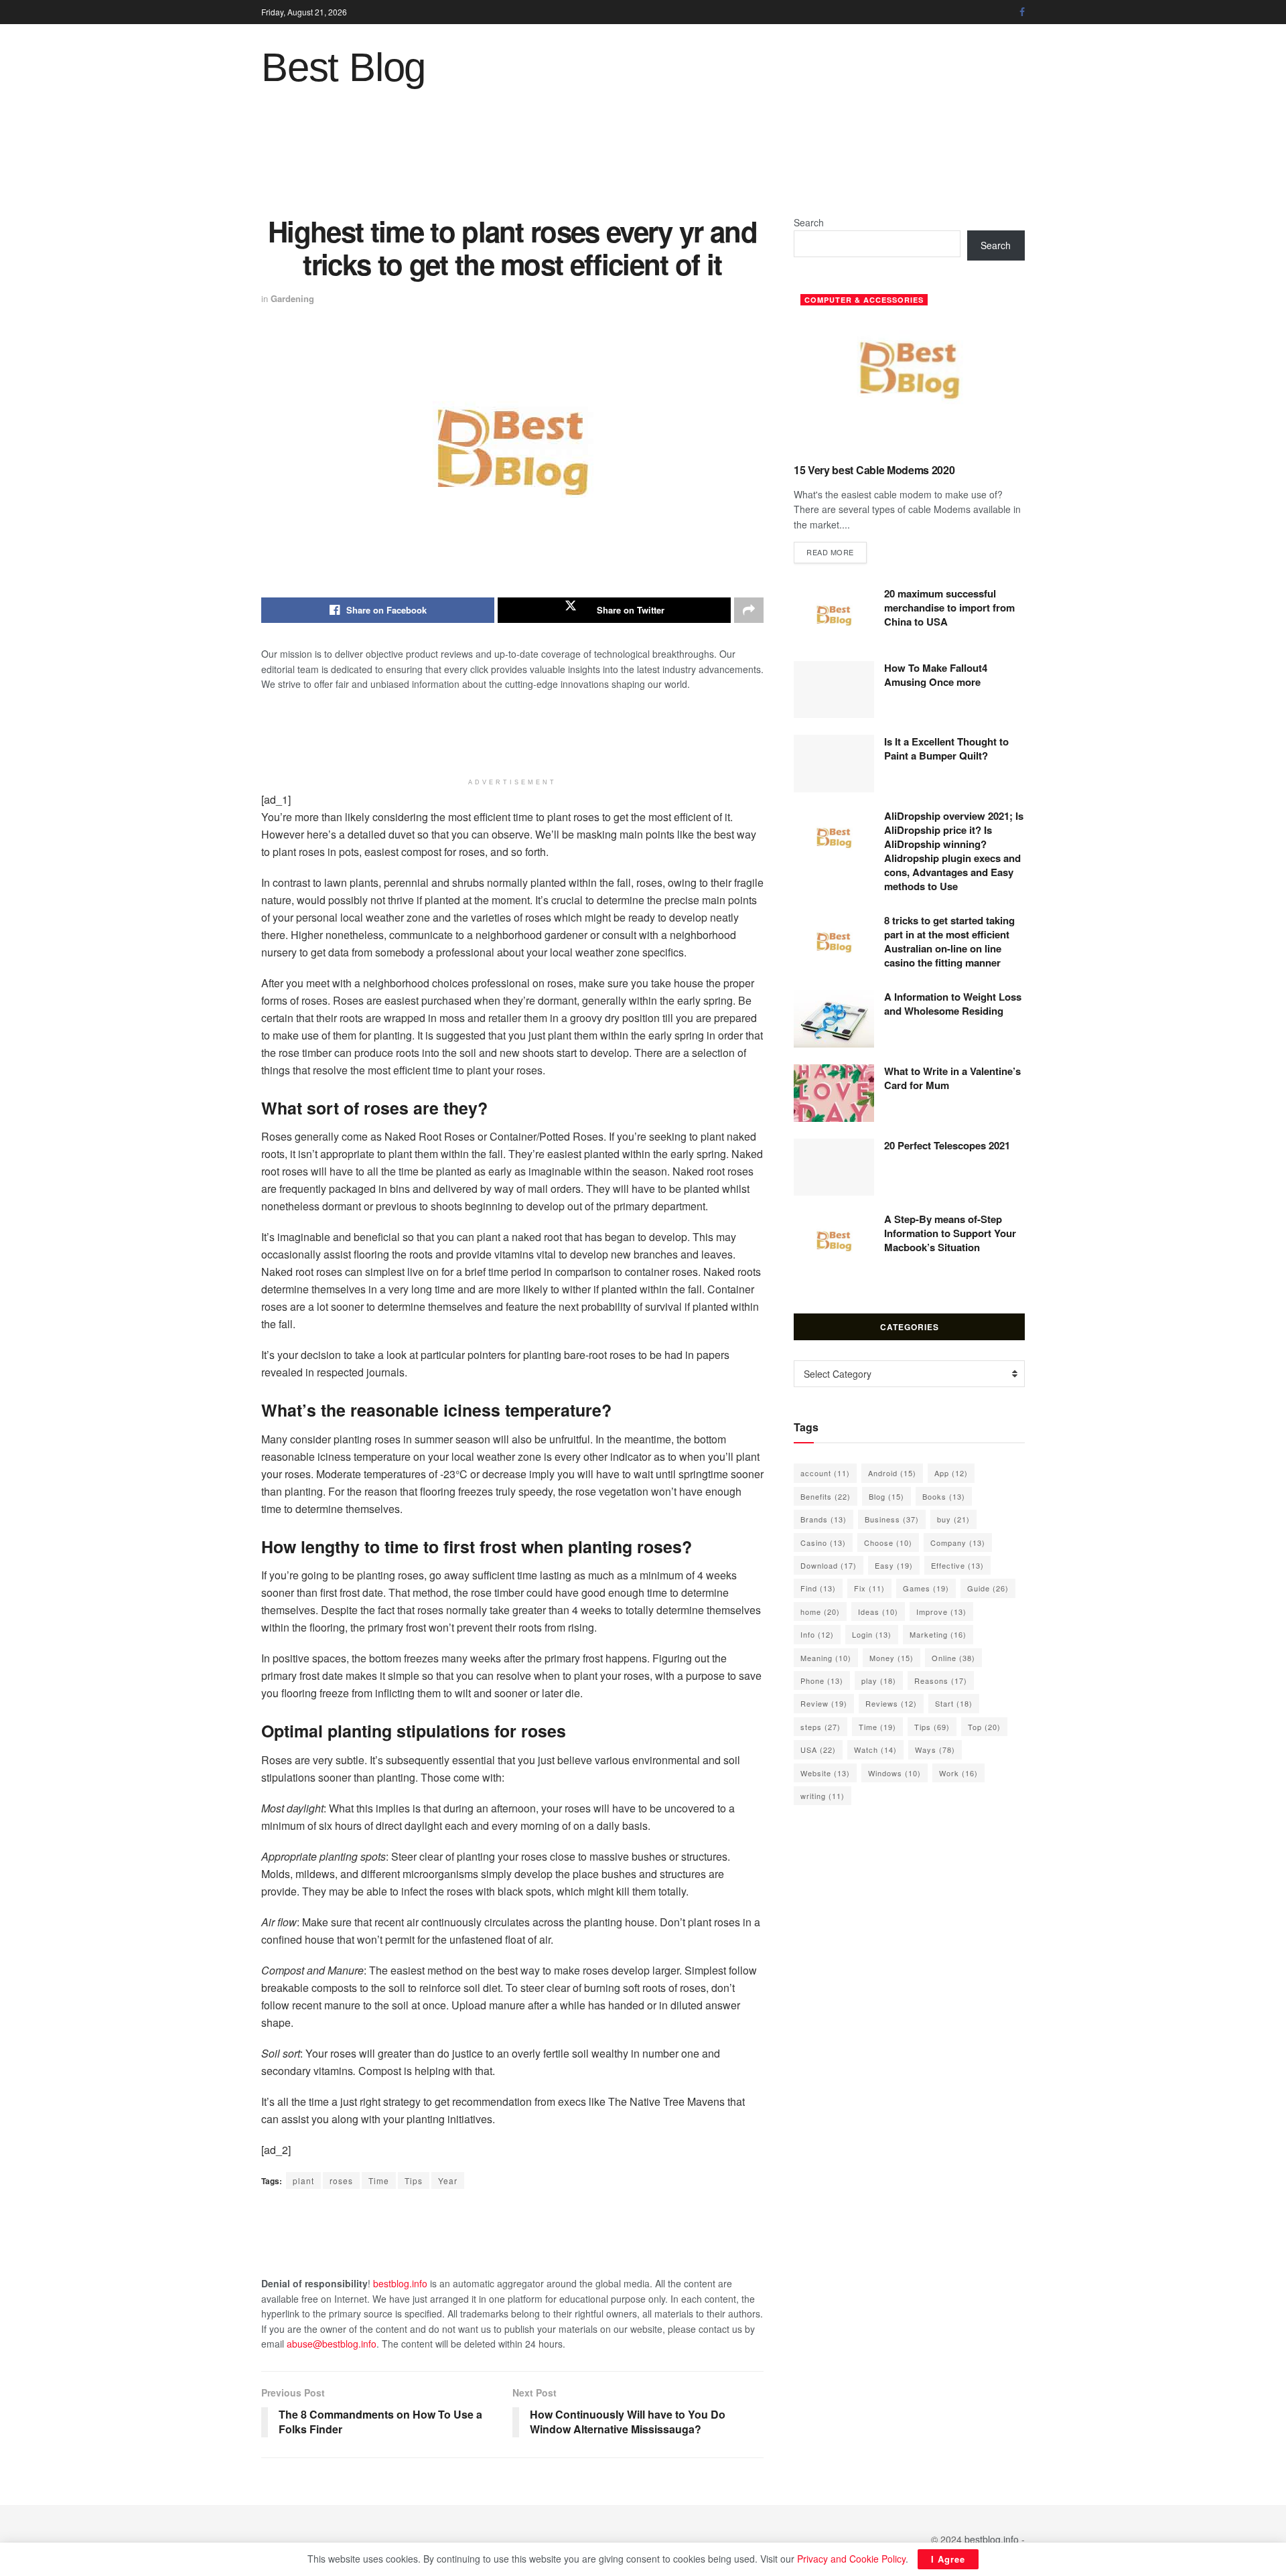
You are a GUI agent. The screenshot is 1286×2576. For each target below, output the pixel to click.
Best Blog (343, 68)
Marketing (938, 1634)
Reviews (891, 1703)
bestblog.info (400, 2283)
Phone (822, 1680)
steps (820, 1727)
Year (448, 2180)
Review (824, 1703)
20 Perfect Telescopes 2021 (947, 1145)
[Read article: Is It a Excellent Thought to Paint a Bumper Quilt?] (834, 764)
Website (825, 1773)
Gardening (292, 298)
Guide (988, 1588)
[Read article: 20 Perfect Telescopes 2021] (834, 1167)
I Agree (948, 2559)
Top (984, 1727)
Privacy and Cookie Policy (851, 2559)
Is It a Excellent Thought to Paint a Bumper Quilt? (946, 748)
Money (891, 1658)
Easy (894, 1565)
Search (809, 222)
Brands (824, 1519)
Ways (935, 1749)
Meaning (826, 1658)
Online (953, 1658)
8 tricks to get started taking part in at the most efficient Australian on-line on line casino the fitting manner (949, 941)
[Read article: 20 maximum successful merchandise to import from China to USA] (834, 616)
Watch (875, 1749)
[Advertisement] (643, 161)
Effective (957, 1565)
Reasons (941, 1680)
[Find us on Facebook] (1022, 12)
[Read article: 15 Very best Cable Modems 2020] (909, 370)
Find (818, 1588)
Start (954, 1703)
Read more (837, 552)
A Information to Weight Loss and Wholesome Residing (953, 1004)
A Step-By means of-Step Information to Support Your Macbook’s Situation (950, 1233)
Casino (823, 1543)
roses (341, 2180)
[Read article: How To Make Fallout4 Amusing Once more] (834, 690)
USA (818, 1749)
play (879, 1680)
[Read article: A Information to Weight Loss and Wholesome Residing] (834, 1019)
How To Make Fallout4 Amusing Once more (936, 675)
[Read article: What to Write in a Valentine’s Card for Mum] (834, 1093)
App (951, 1473)
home (820, 1612)
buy (953, 1519)
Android (892, 1473)
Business (892, 1519)
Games (926, 1588)
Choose (888, 1543)
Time (379, 2180)
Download (829, 1565)
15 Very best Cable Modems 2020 (874, 470)
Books (944, 1496)
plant (303, 2180)
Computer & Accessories (864, 300)
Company (958, 1543)
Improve (941, 1612)
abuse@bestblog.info (332, 2344)
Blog (886, 1496)
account (825, 1473)
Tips (414, 2180)
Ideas (878, 1612)
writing (823, 1796)
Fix (869, 1588)
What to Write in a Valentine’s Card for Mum (952, 1078)
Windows (895, 1773)
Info (817, 1634)
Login (872, 1634)
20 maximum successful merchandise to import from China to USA (949, 607)
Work (958, 1773)
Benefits (826, 1496)
